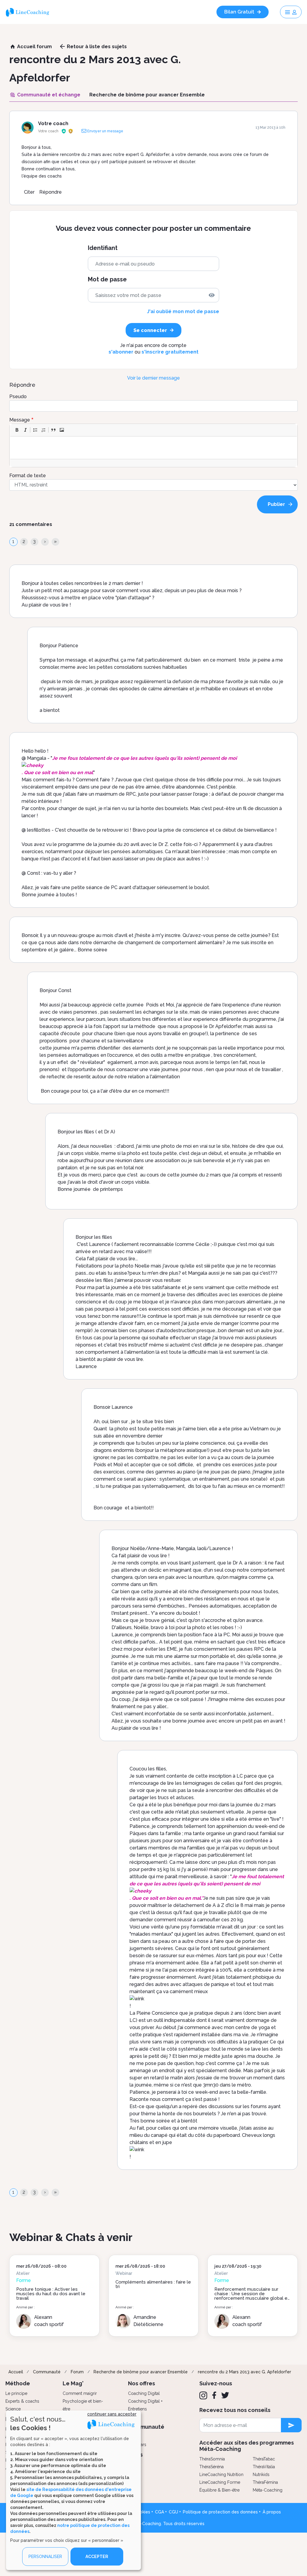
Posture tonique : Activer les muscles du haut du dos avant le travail (51, 2294)
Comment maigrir (80, 2393)
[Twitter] (225, 2395)
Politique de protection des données (220, 2512)
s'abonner (121, 352)
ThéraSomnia (212, 2459)
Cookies (142, 2512)
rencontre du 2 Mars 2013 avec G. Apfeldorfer (244, 2372)
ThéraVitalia (264, 2467)
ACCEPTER (97, 2557)
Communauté (47, 2372)
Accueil (16, 2372)
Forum (77, 2372)
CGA (159, 2512)
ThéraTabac (264, 2459)
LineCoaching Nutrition (221, 2475)
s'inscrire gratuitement (170, 352)
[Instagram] (203, 2395)
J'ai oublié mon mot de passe (183, 311)
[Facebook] (214, 2395)
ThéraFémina (265, 2482)
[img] (212, 295)
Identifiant (103, 248)
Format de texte (28, 476)
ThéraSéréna (212, 2467)
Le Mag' (73, 2383)
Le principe (16, 2393)
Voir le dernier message (153, 378)
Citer (29, 192)
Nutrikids (261, 2475)
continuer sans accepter (112, 2414)
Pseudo (18, 397)
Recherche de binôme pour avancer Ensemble (141, 2372)
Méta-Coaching (268, 2490)
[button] (17, 430)
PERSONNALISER (45, 2557)
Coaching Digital (144, 2393)
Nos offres (142, 2383)
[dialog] (73, 2490)
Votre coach (53, 123)
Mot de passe (107, 279)
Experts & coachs (22, 2401)
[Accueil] (30, 12)
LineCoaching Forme (220, 2482)
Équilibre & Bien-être (219, 2490)
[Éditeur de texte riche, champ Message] (154, 448)
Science (13, 2409)
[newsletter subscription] (291, 2425)
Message (20, 420)
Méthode (18, 2383)
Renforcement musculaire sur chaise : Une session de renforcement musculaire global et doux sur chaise (252, 2296)
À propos (272, 2512)
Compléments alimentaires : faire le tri (153, 2284)
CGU (173, 2512)
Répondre (51, 192)
